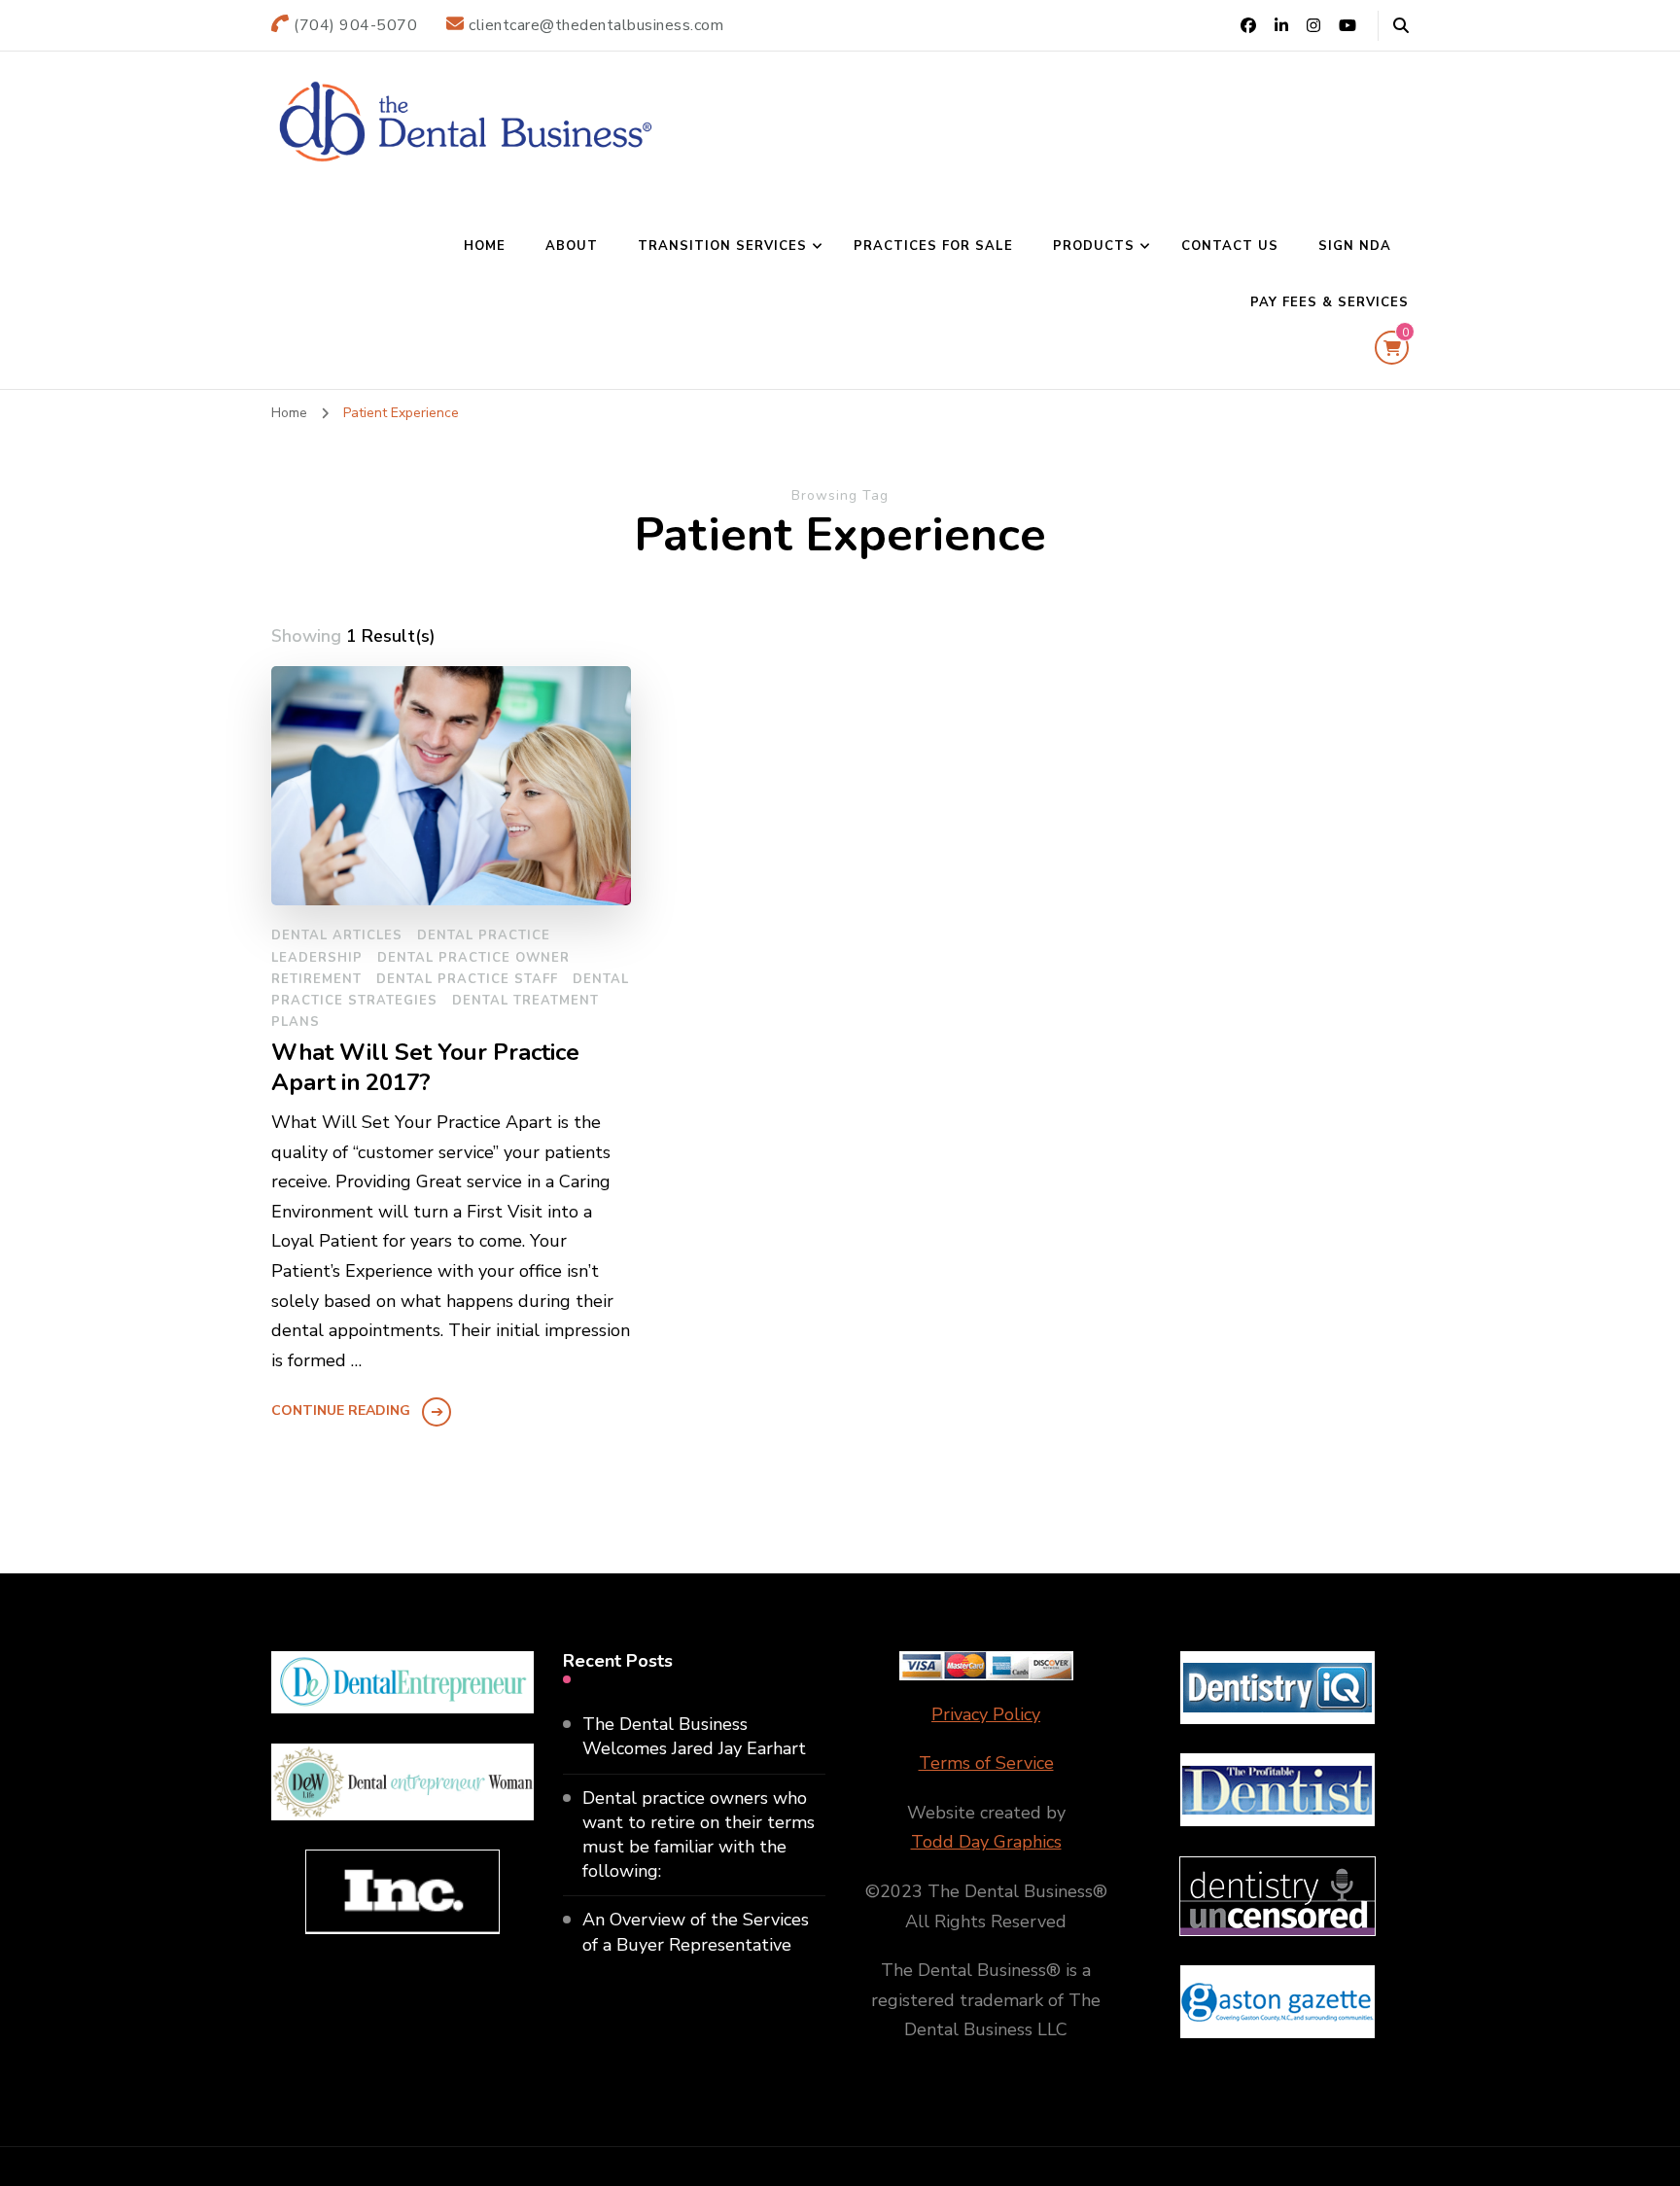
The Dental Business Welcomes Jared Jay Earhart (694, 1736)
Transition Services (722, 246)
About (572, 246)
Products (1094, 246)
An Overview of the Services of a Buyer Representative (696, 1932)
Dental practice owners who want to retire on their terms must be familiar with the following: (699, 1835)
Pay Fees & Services (1330, 302)
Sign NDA (1355, 246)
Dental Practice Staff (467, 979)
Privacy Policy (986, 1714)
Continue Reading (341, 1410)
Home (485, 246)
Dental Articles (337, 935)
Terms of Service (986, 1763)
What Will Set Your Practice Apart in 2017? (425, 1068)
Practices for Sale (933, 246)
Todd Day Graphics (986, 1842)
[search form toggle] (1401, 26)
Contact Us (1230, 246)
